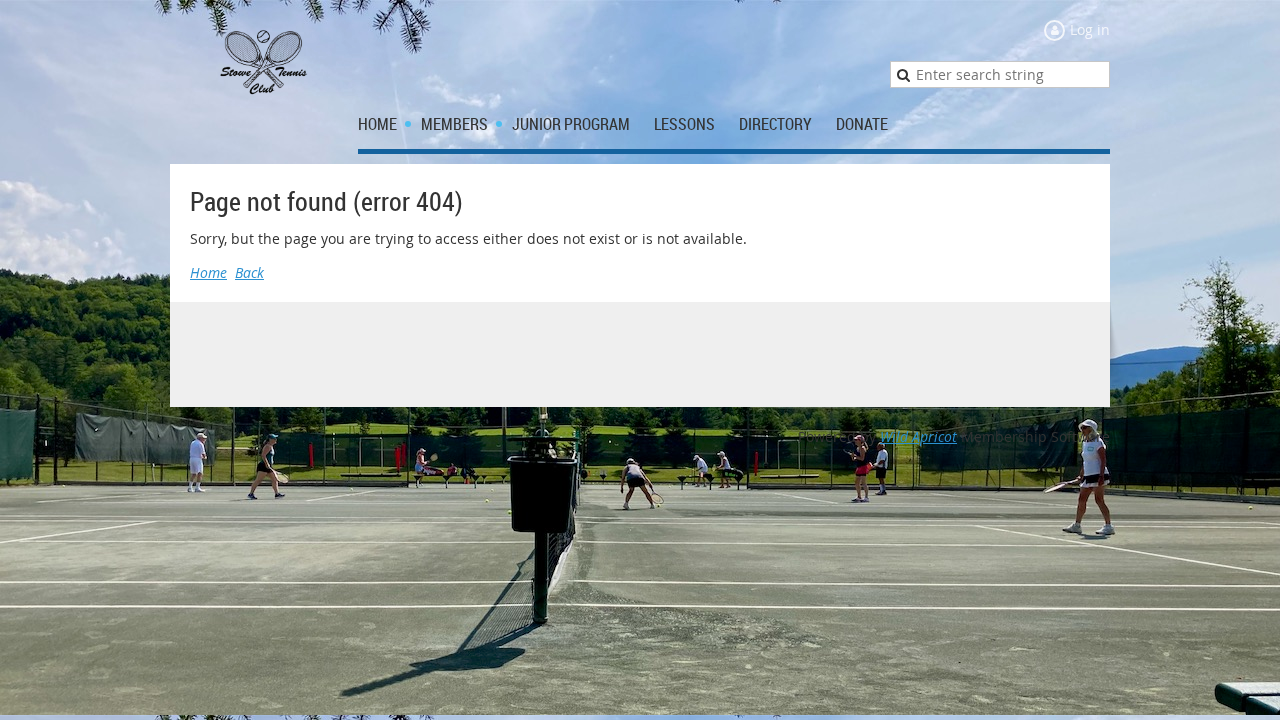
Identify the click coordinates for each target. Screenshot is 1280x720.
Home (208, 272)
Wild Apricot (918, 436)
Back (249, 272)
